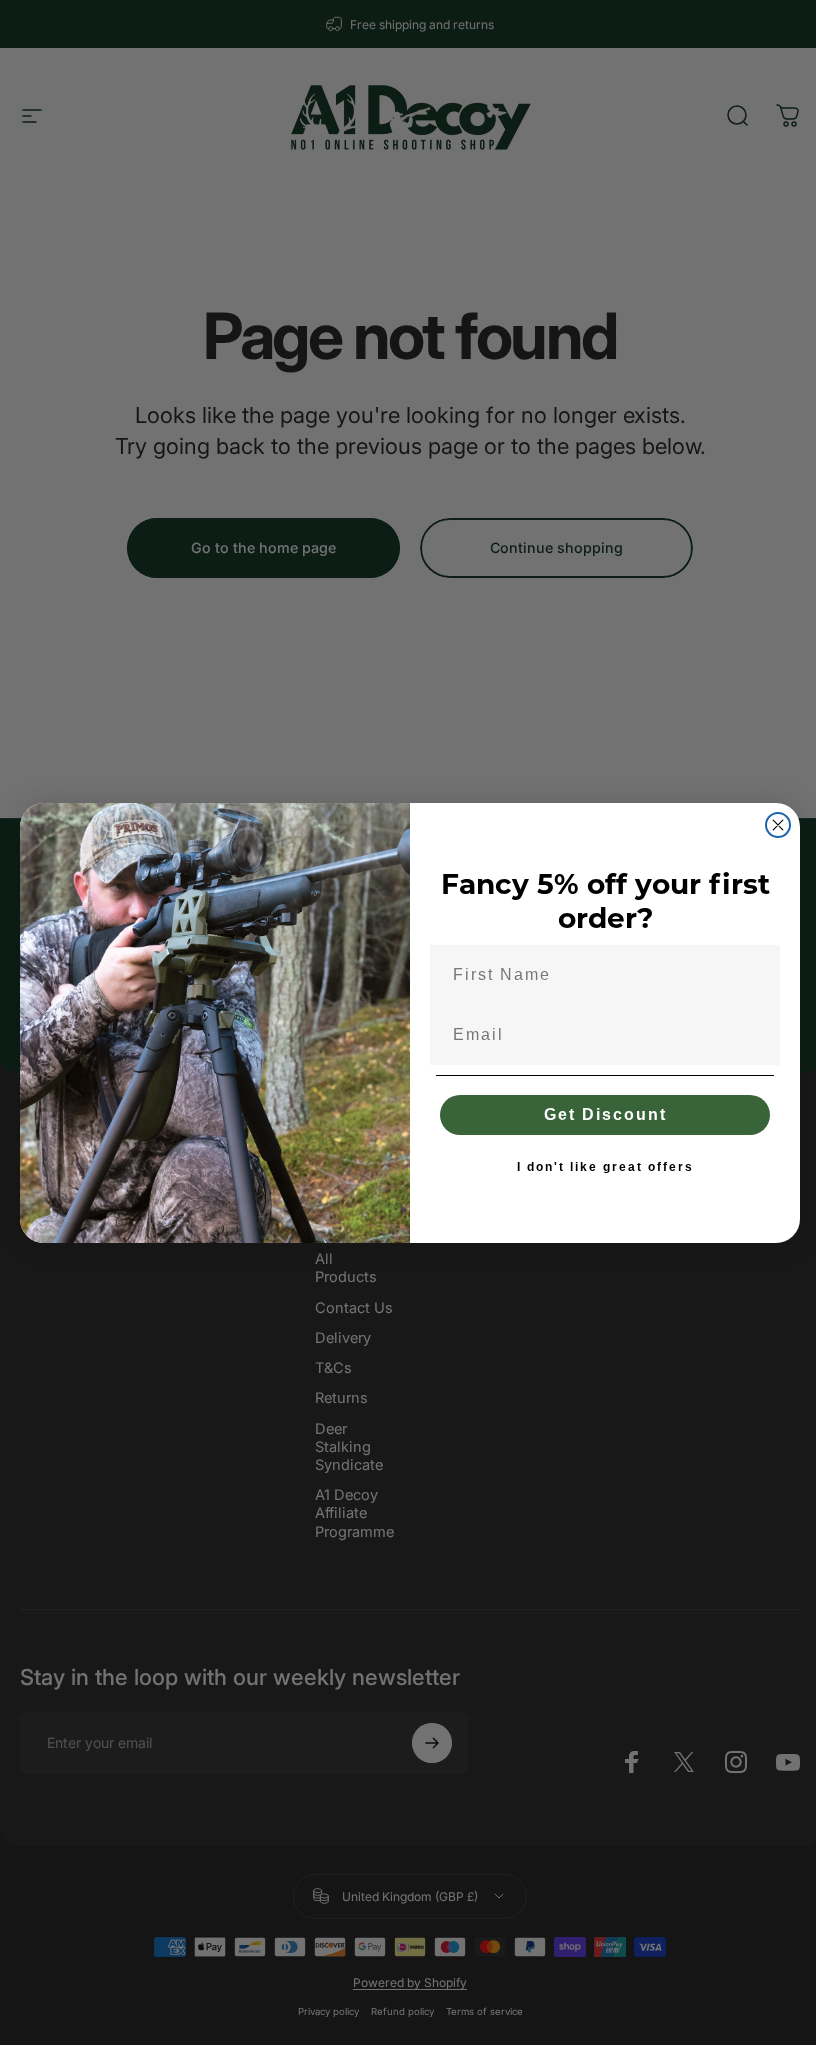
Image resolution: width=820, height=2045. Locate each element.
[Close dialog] (778, 825)
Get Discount (605, 1114)
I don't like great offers (605, 1167)
